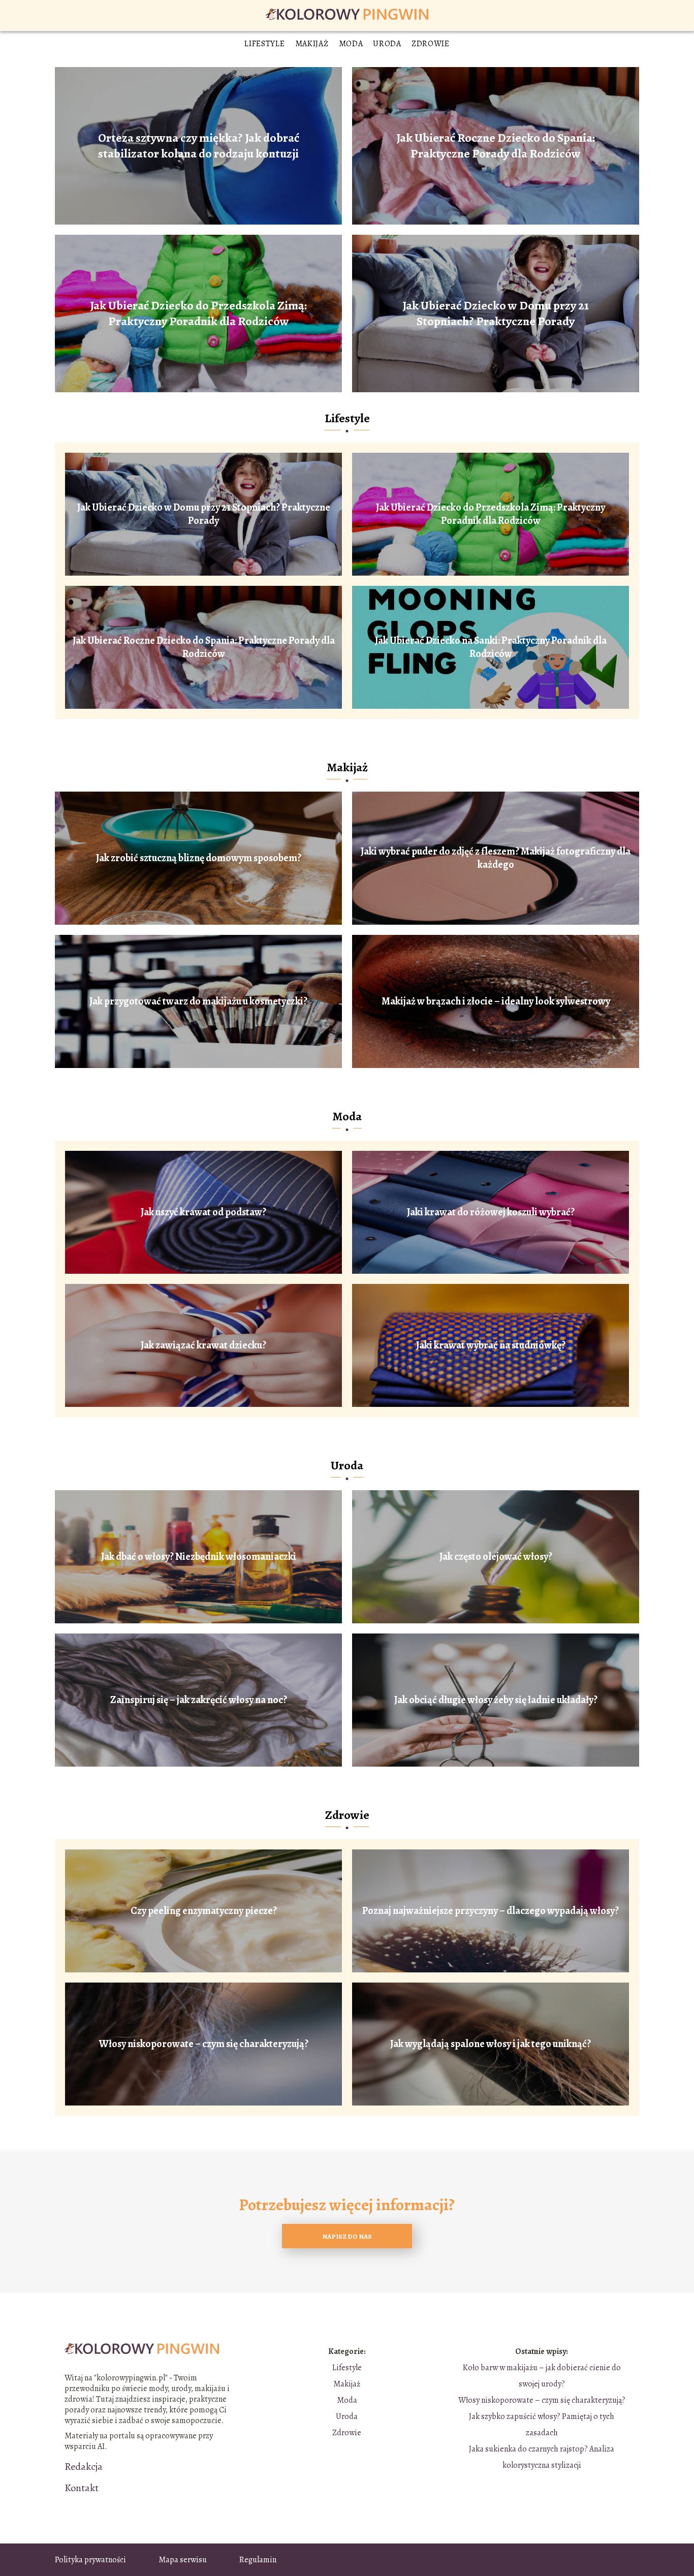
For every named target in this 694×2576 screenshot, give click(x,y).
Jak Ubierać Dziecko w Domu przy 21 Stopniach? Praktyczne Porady (496, 313)
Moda (351, 44)
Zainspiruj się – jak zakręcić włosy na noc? (199, 1700)
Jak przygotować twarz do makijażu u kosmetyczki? (198, 1001)
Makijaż (312, 44)
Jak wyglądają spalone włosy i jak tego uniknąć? (491, 2044)
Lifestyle (264, 44)
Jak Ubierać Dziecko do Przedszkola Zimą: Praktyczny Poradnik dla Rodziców (198, 313)
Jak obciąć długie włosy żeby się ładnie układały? (496, 1700)
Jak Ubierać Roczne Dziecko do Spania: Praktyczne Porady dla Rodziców (496, 146)
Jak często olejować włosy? (496, 1557)
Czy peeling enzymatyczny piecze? (204, 1911)
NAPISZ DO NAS (347, 2236)
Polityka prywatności (90, 2560)
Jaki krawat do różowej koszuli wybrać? (491, 1212)
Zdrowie (431, 44)
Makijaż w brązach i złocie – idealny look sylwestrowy (496, 1001)
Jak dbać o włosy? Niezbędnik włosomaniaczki (199, 1557)
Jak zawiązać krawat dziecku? (203, 1345)
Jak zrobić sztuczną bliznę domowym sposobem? (199, 858)
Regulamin (258, 2560)
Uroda (387, 44)
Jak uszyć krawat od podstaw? (203, 1212)
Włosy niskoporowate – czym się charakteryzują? (204, 2044)
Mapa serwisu (183, 2560)
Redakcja (84, 2467)
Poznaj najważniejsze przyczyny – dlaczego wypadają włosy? (491, 1911)
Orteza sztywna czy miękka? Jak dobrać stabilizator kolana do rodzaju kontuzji (199, 146)
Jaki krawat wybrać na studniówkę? (491, 1345)
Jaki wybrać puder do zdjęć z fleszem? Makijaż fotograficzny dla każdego (496, 858)
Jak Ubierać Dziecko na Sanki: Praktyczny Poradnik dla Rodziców (491, 647)
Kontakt (82, 2488)
